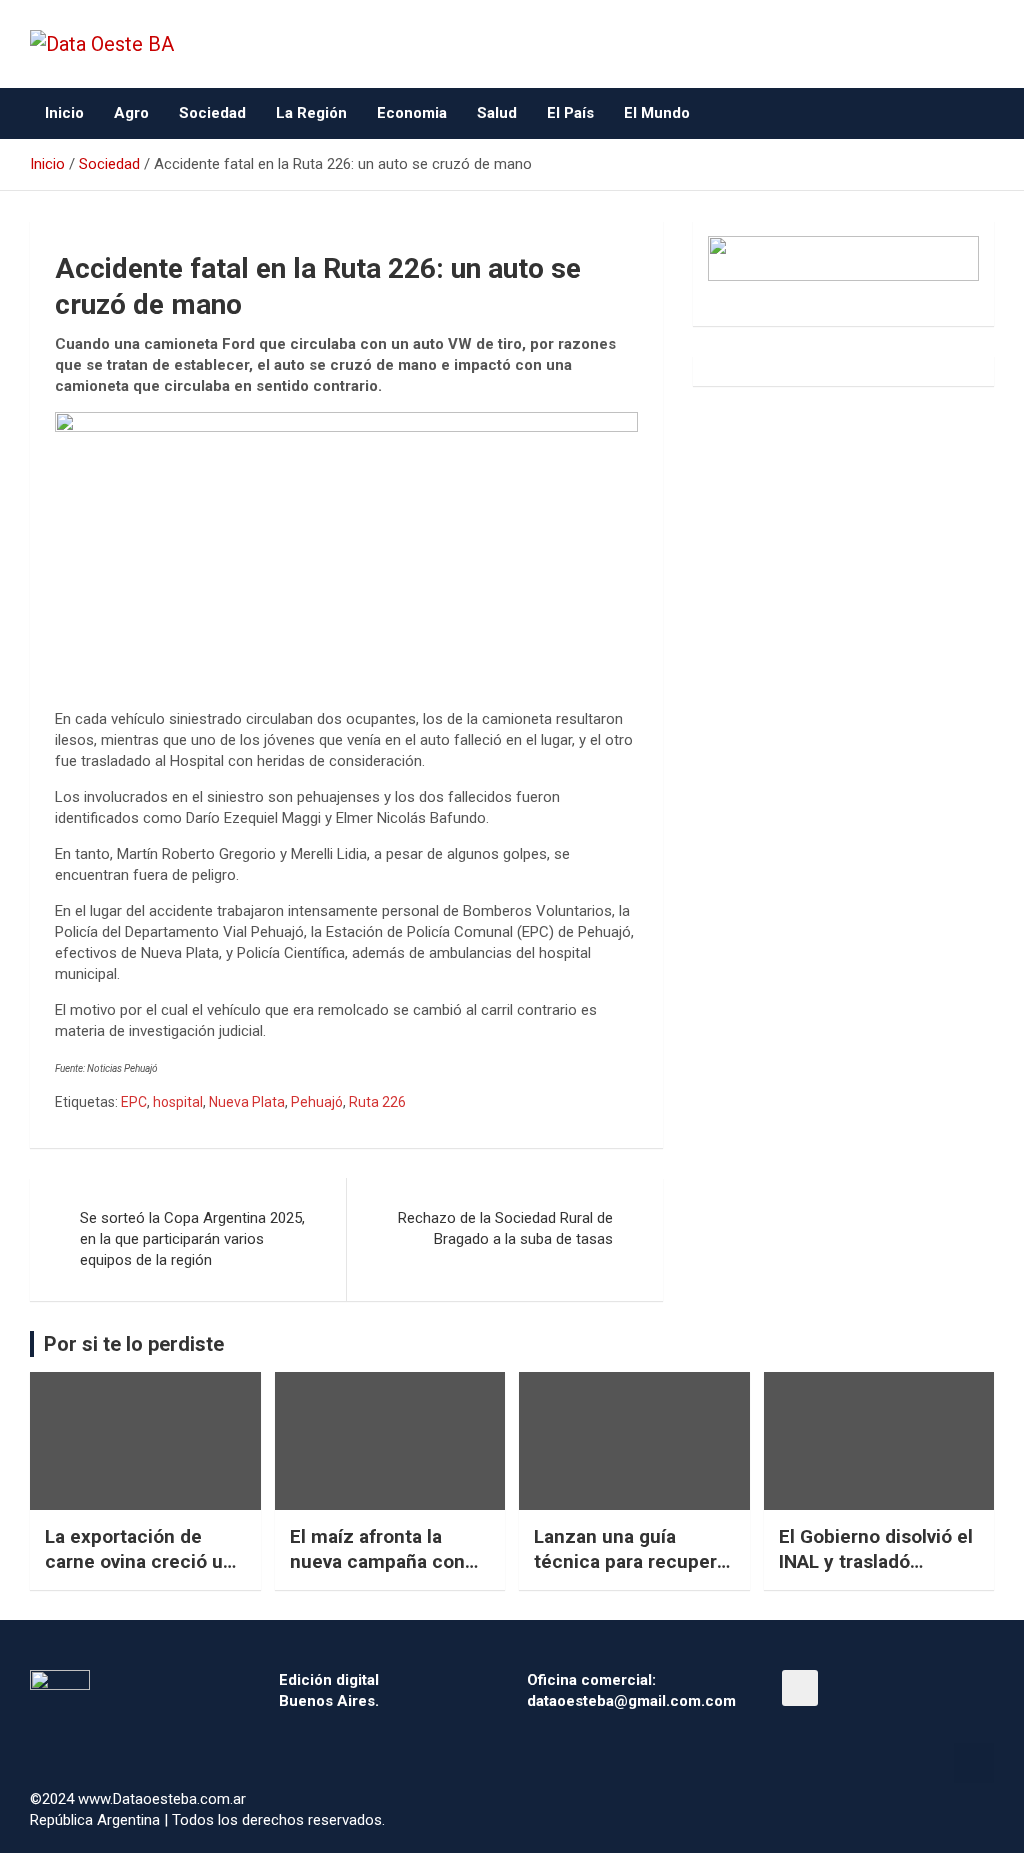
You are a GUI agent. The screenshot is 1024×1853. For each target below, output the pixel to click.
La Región (311, 113)
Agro (131, 113)
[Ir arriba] (974, 1763)
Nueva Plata (247, 1102)
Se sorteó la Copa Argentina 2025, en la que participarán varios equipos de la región (192, 1239)
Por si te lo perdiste (134, 1344)
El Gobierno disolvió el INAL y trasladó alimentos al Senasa (876, 1561)
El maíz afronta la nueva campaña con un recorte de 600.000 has (387, 1573)
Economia (412, 113)
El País (570, 113)
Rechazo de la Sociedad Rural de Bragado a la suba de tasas (505, 1228)
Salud (497, 113)
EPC (134, 1102)
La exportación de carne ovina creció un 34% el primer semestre (139, 1573)
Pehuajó (317, 1102)
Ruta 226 (377, 1102)
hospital (178, 1102)
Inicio (64, 113)
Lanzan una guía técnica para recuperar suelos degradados (634, 1561)
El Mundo (657, 113)
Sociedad (212, 113)
